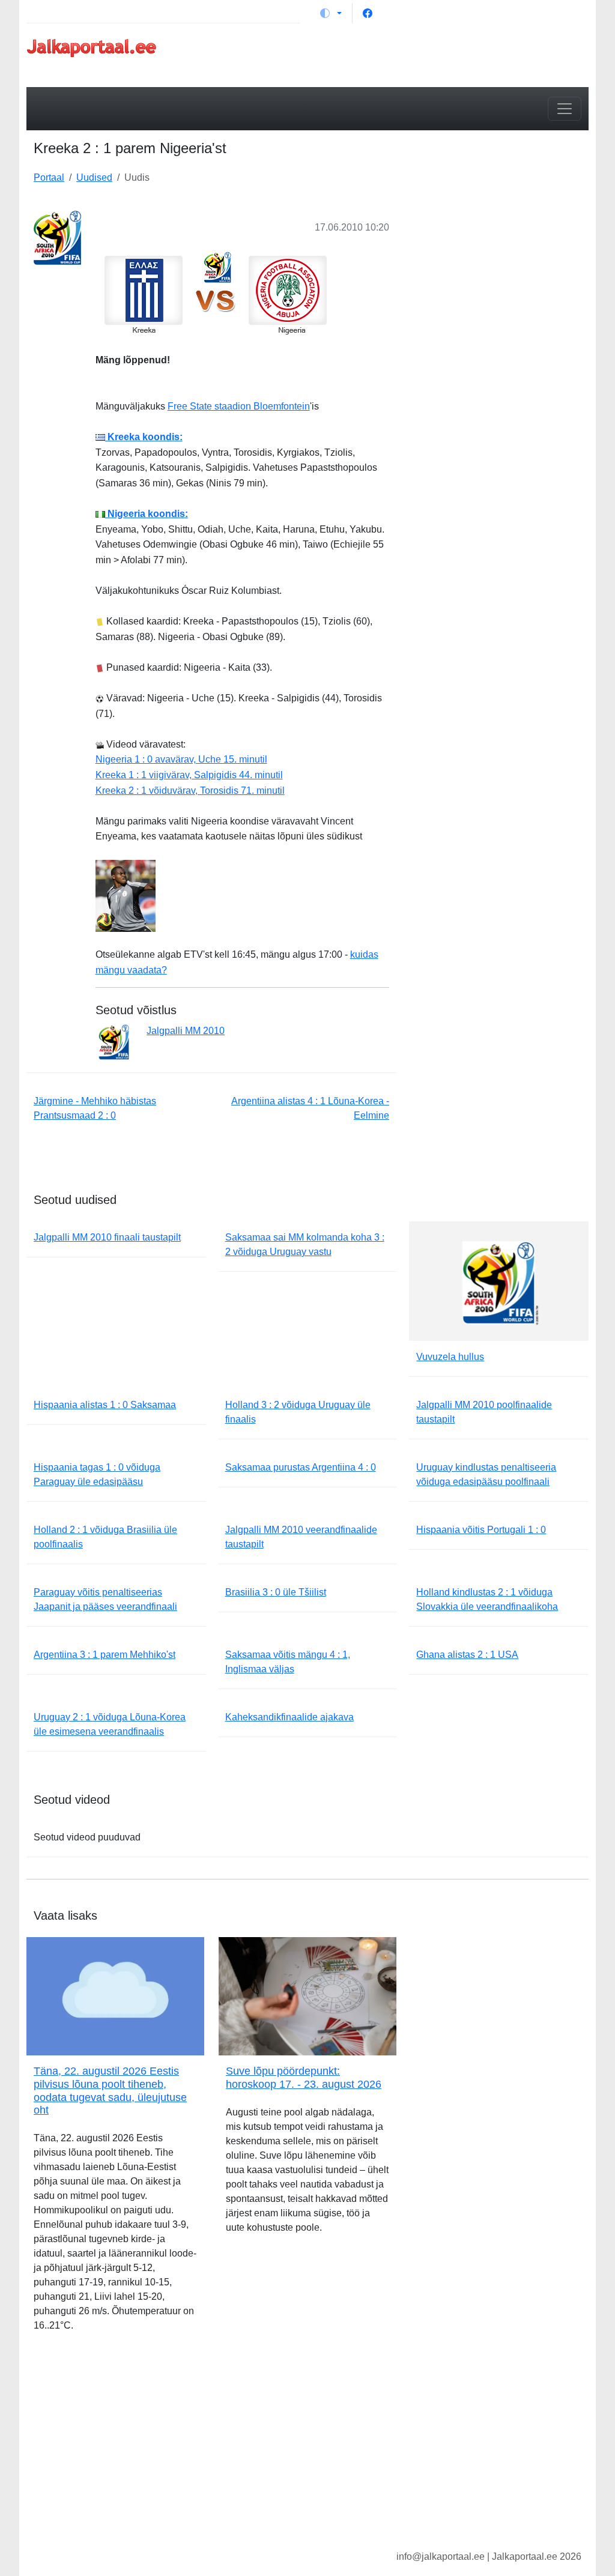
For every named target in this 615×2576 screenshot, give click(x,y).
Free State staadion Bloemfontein (239, 406)
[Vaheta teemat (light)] (331, 13)
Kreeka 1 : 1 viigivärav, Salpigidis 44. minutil (189, 775)
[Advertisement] (500, 277)
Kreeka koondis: (144, 437)
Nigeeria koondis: (147, 514)
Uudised (94, 177)
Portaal (49, 177)
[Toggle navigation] (565, 109)
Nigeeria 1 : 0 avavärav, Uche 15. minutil (181, 759)
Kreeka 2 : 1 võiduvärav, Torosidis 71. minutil (190, 791)
